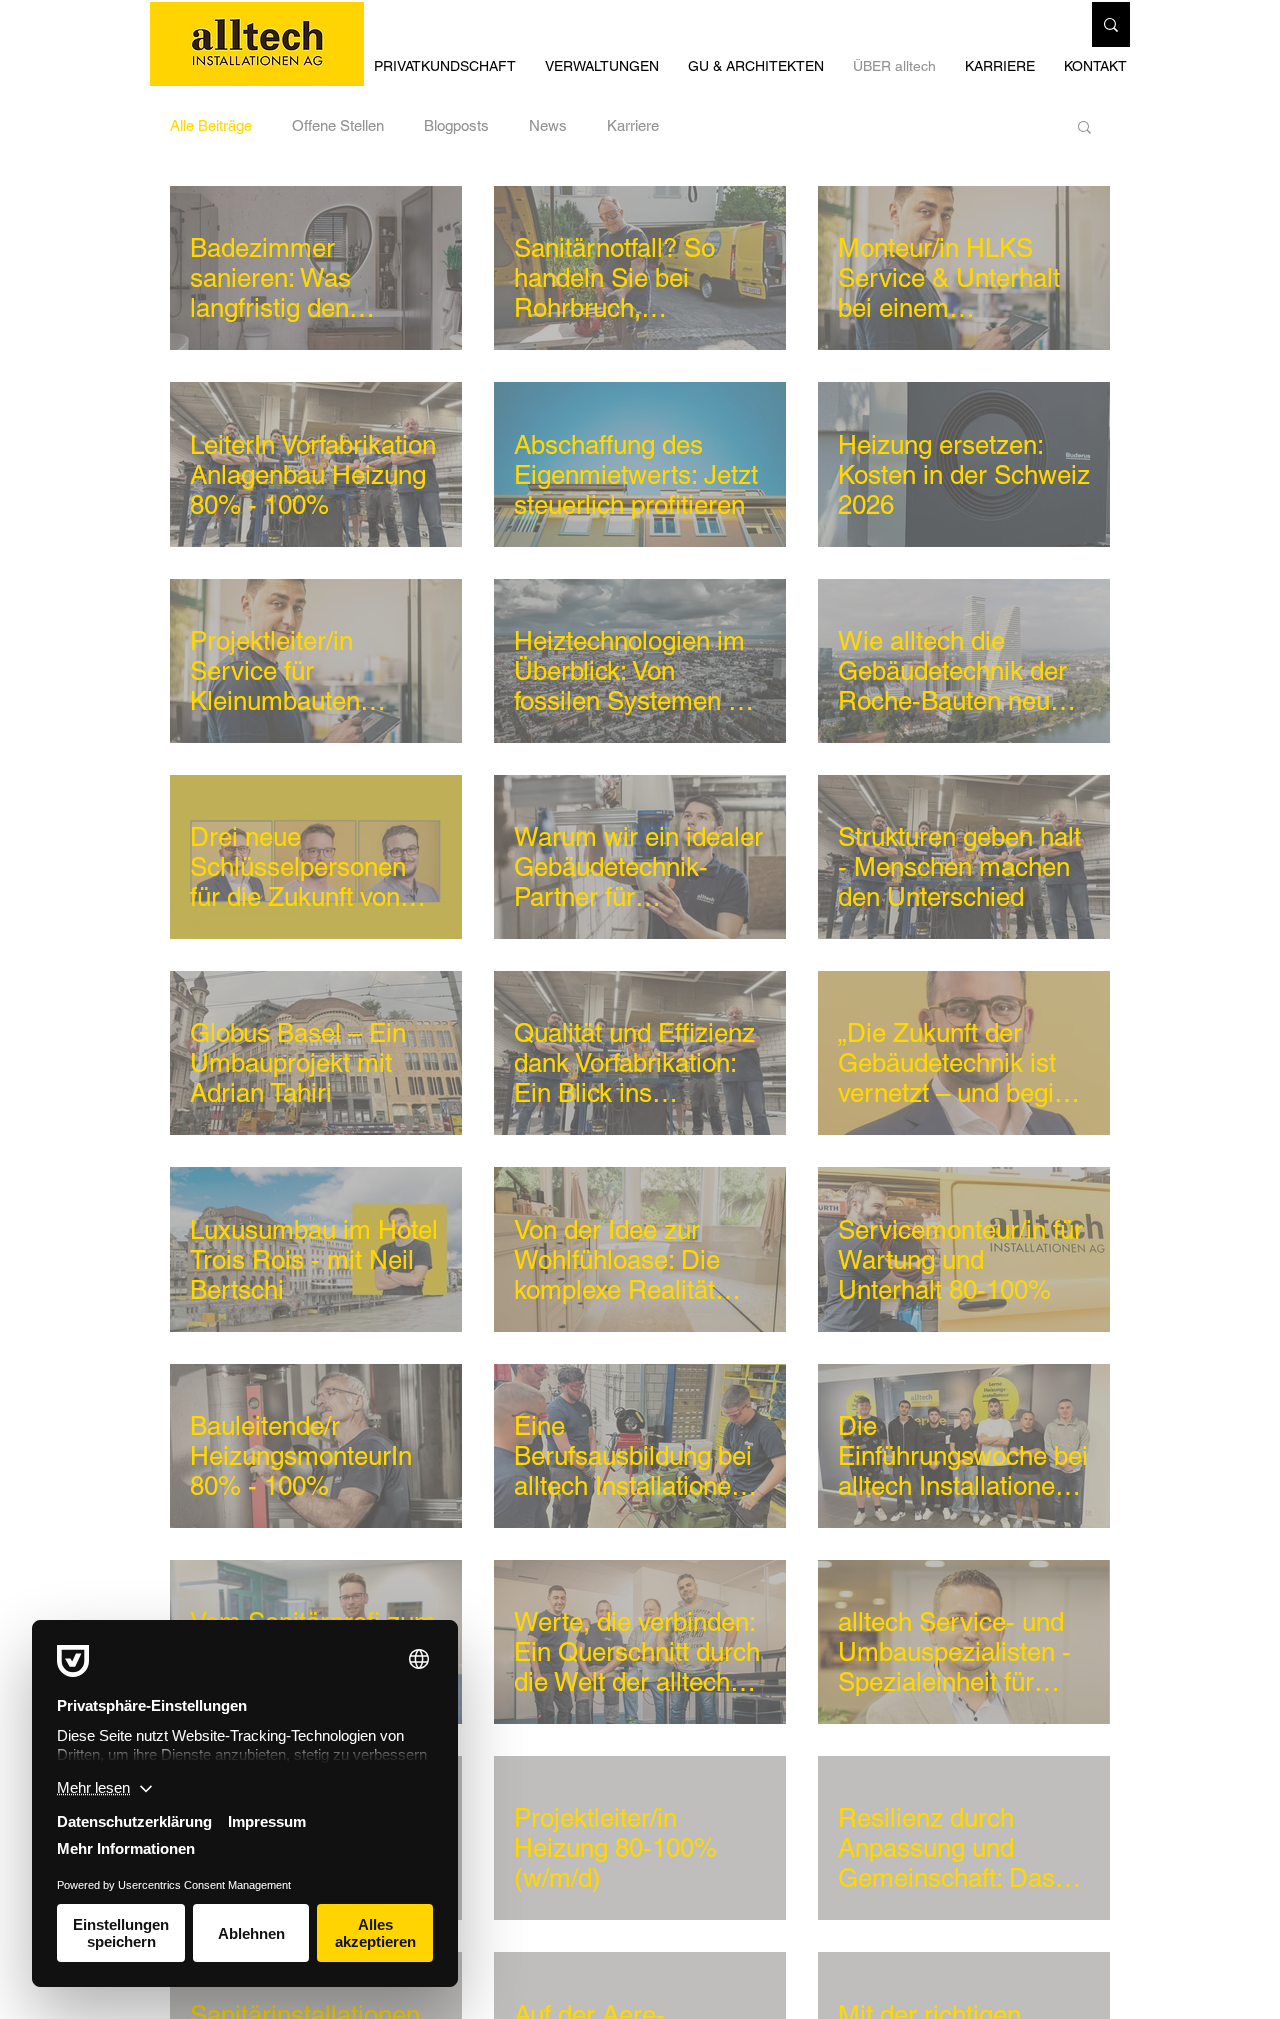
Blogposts (456, 125)
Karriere (633, 125)
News (548, 125)
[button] (760, 66)
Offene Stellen (338, 125)
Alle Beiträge (211, 125)
